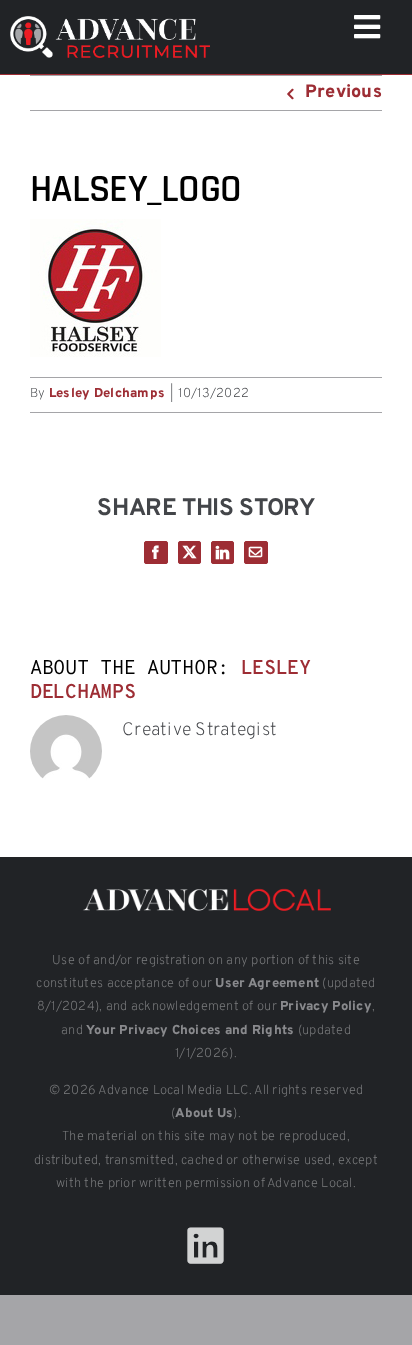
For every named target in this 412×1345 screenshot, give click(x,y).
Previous (343, 92)
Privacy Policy (326, 1007)
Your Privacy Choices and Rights (190, 1031)
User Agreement (267, 984)
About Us (204, 1114)
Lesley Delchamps (107, 394)
